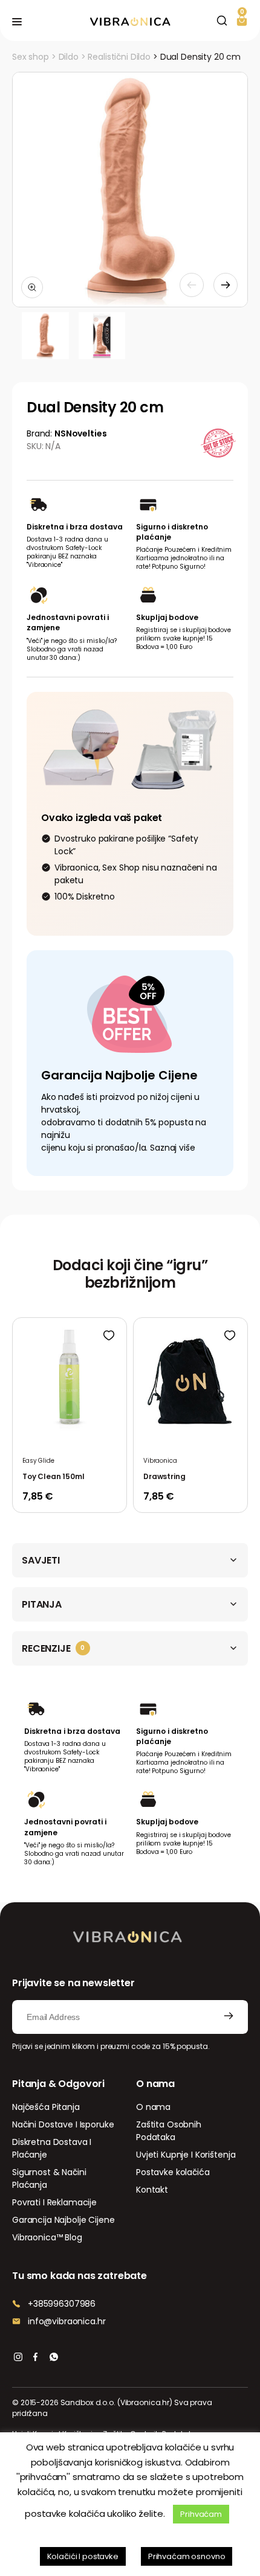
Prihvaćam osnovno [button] (187, 2556)
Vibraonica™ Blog (47, 2237)
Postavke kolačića (173, 2172)
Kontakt (152, 2190)
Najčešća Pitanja (46, 2107)
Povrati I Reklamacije (54, 2202)
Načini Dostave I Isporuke (63, 2124)
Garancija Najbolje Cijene (63, 2220)
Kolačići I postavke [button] (83, 2556)
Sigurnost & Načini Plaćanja (49, 2178)
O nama (153, 2107)
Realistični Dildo (119, 57)
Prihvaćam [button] (201, 2514)
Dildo (69, 57)
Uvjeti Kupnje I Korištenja (186, 2155)
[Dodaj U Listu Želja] (109, 1335)
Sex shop (31, 57)
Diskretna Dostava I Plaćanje (52, 2148)
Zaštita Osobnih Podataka (169, 2131)
